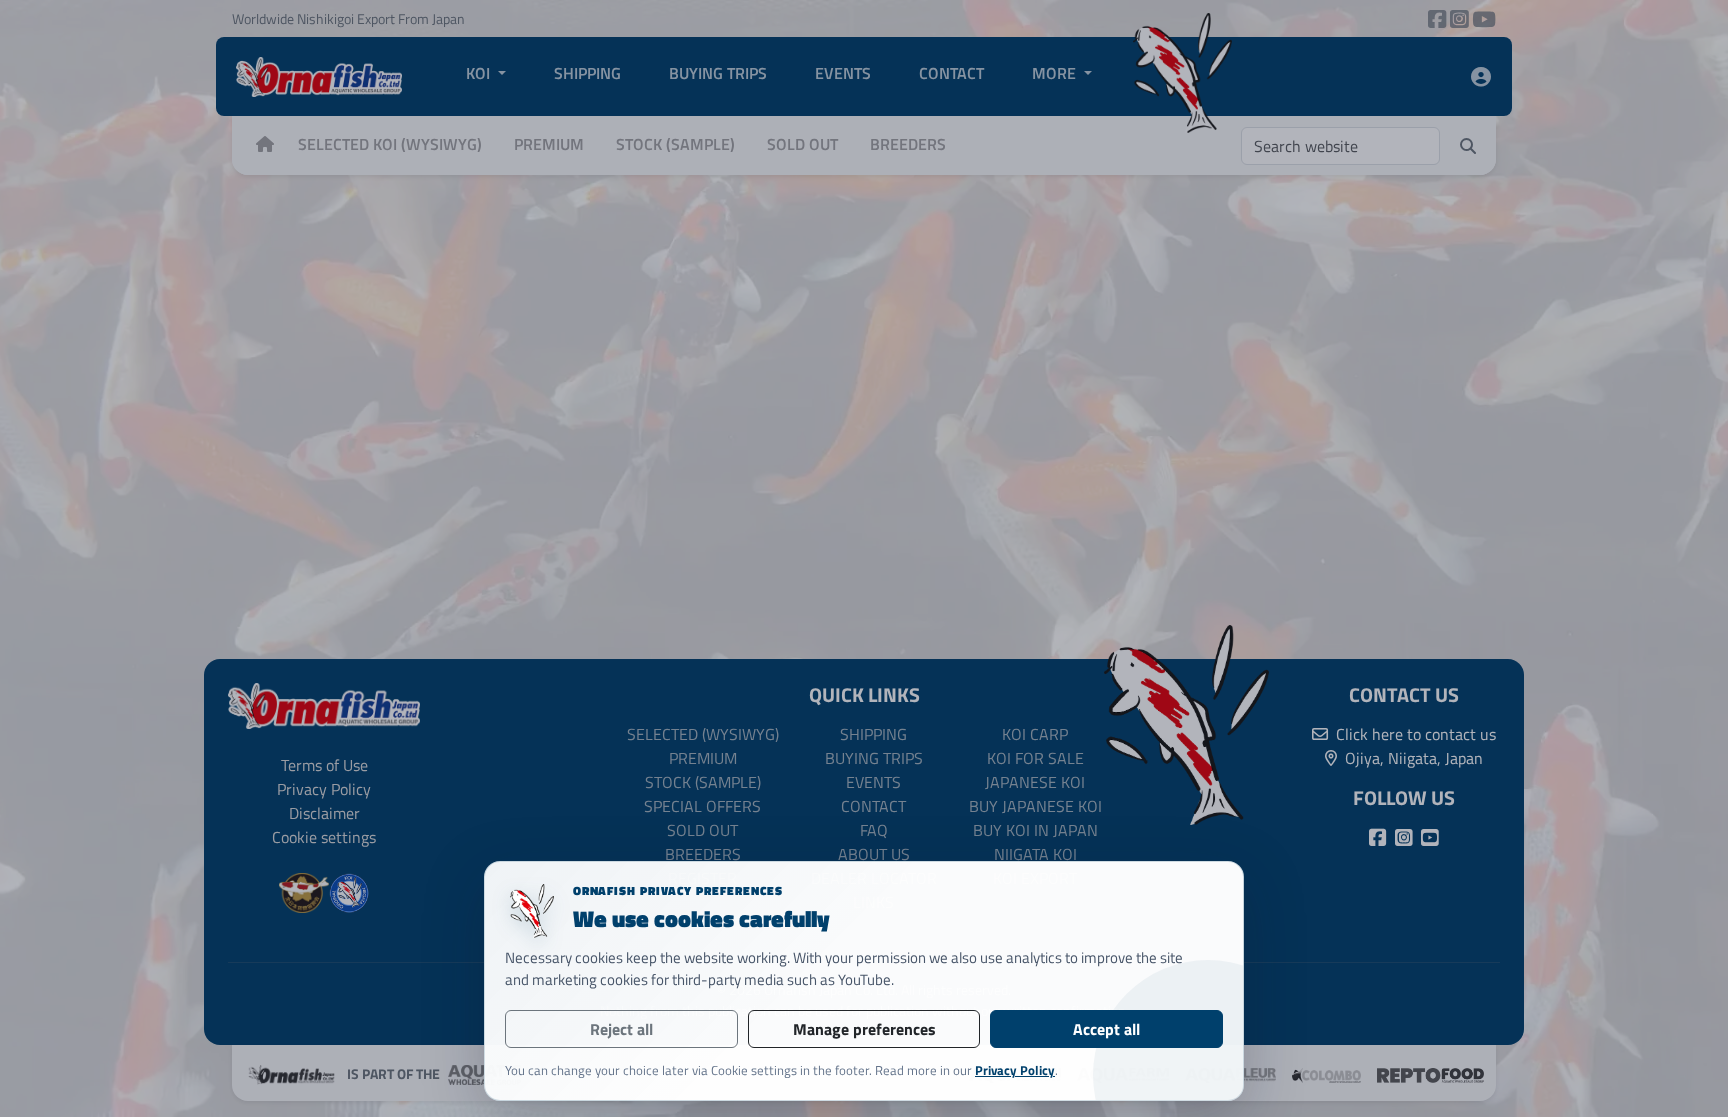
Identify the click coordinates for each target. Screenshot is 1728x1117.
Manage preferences (864, 1029)
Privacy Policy (1015, 1070)
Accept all (1106, 1029)
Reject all (621, 1029)
